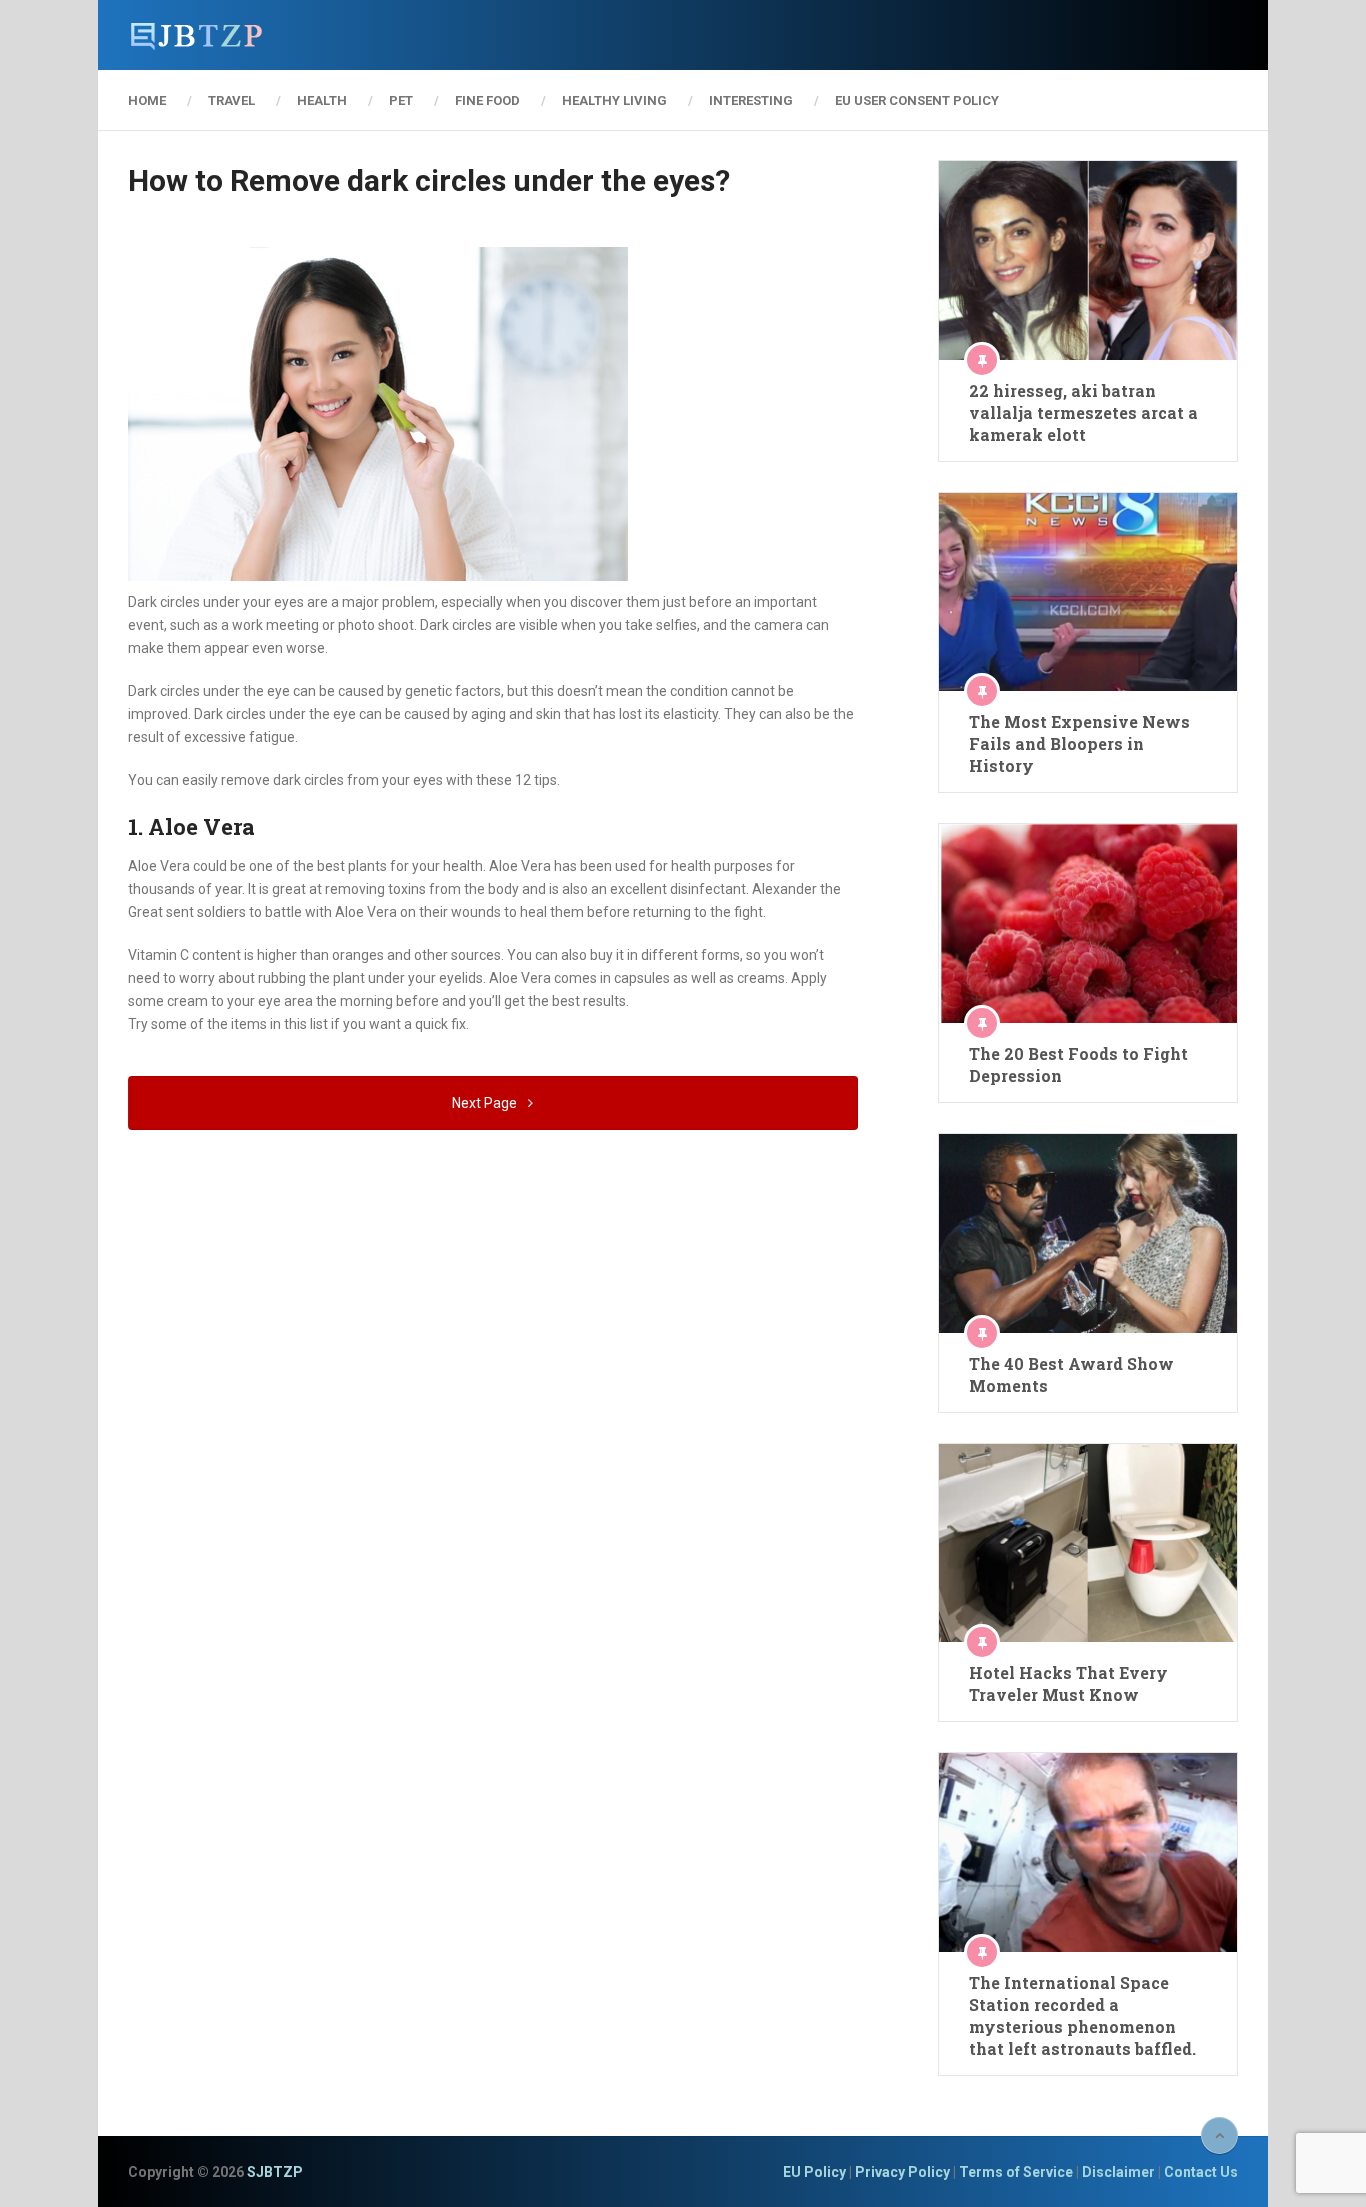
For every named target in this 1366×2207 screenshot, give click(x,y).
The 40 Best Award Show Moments (1071, 1374)
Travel (231, 100)
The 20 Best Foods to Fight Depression (1078, 1064)
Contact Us (1201, 2172)
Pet (401, 100)
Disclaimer (1118, 2172)
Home (147, 100)
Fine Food (487, 100)
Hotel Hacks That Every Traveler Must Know (1068, 1683)
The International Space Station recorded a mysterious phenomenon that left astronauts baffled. (1082, 2015)
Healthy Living (614, 100)
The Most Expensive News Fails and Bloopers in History (1079, 743)
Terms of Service (1016, 2172)
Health (322, 100)
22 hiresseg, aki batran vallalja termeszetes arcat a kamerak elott (1083, 412)
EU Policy (814, 2172)
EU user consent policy (917, 100)
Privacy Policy (902, 2172)
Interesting (751, 100)
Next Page (486, 1103)
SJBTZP (275, 2172)
